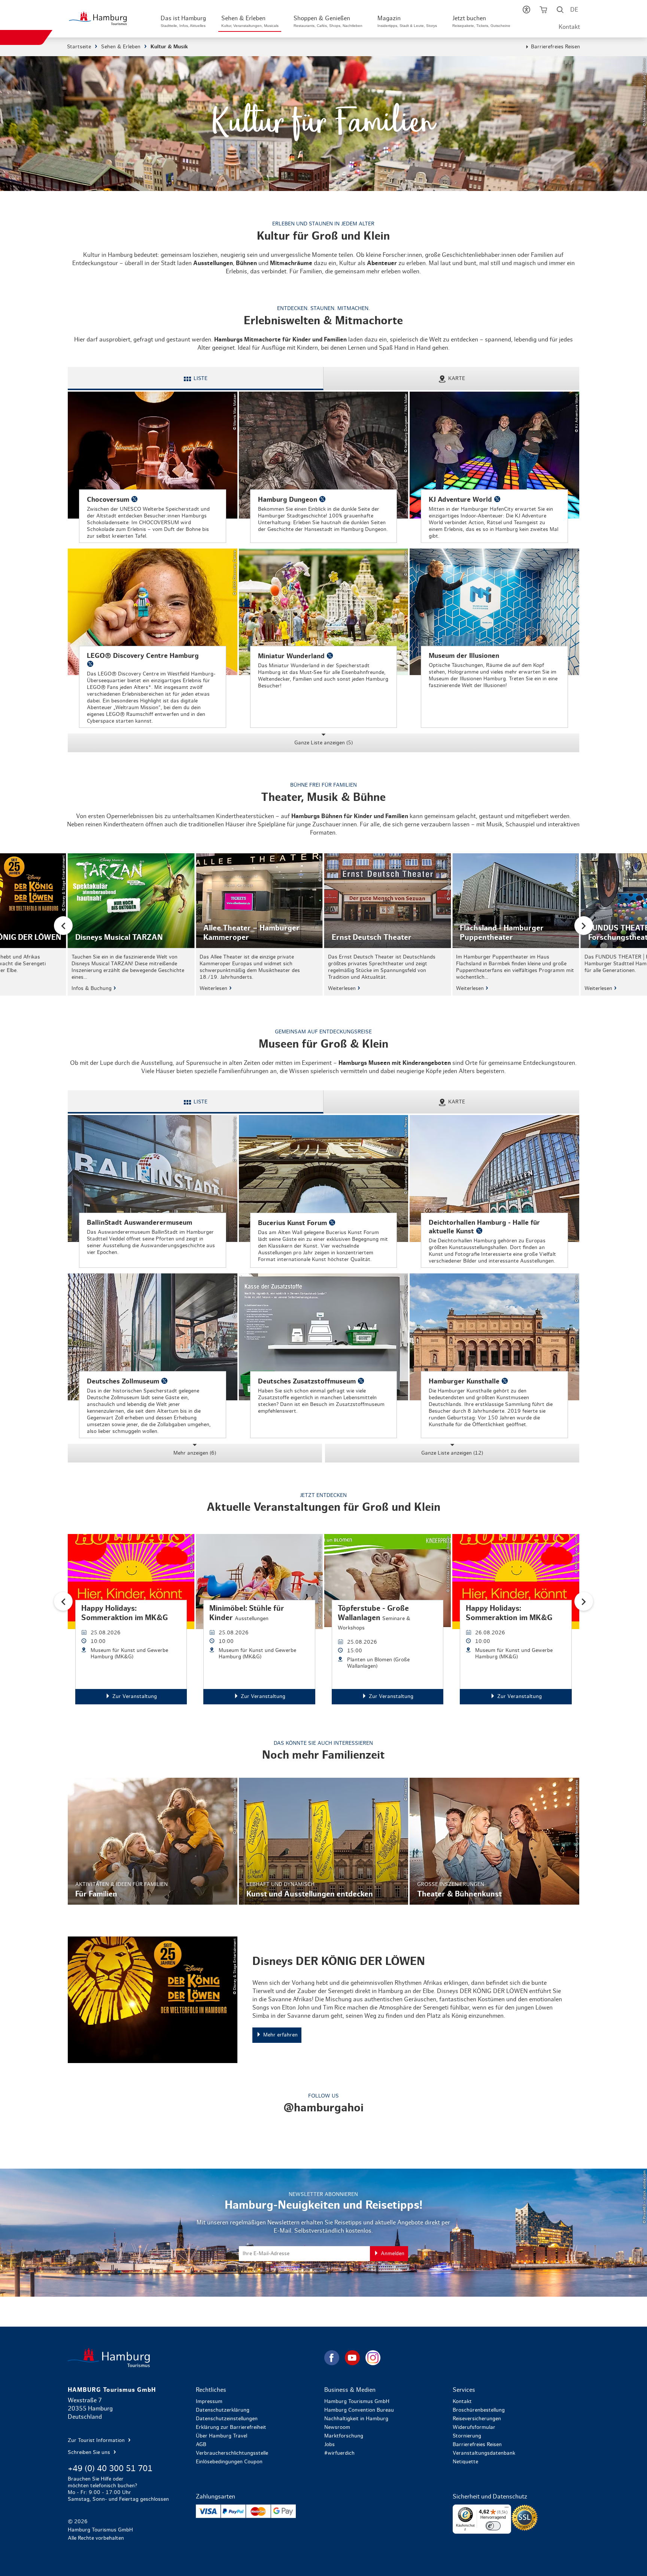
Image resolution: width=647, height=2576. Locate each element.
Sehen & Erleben (121, 47)
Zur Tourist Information (97, 2440)
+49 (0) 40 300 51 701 (110, 2469)
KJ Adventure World (494, 467)
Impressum (209, 2402)
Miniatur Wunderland (324, 638)
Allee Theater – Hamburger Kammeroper (259, 924)
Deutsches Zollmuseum (153, 1356)
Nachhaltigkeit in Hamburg (356, 2419)
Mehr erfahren (323, 2000)
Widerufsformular (474, 2427)
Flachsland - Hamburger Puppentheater (516, 924)
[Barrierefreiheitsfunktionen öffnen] (526, 11)
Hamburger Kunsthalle (494, 1356)
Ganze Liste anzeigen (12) (452, 1453)
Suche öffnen (560, 11)
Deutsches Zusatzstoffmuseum (324, 1356)
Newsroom (337, 2427)
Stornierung (467, 2436)
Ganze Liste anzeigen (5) (323, 743)
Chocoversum (153, 467)
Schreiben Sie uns (90, 2452)
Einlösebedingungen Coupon (229, 2462)
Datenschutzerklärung (223, 2410)
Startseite (79, 47)
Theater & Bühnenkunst (494, 1841)
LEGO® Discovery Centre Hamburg (153, 638)
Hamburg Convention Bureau (359, 2410)
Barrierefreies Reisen (555, 47)
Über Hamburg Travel (221, 2436)
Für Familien (153, 1841)
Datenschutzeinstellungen (227, 2419)
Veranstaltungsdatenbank (484, 2453)
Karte (457, 379)
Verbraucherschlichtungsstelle (232, 2453)
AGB (201, 2445)
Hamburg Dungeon (324, 467)
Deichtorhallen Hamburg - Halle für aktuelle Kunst (494, 1191)
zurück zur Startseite (195, 2358)
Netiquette (465, 2462)
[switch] (493, 2526)
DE (574, 10)
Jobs (329, 2445)
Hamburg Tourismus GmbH (357, 2402)
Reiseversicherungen (477, 2419)
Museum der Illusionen (494, 638)
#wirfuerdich (339, 2453)
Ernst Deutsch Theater (388, 924)
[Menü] (507, 2509)
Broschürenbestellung (479, 2410)
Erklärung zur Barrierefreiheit (231, 2427)
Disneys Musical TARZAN (131, 924)
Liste (201, 379)
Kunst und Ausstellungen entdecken (324, 1841)
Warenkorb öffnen (543, 11)
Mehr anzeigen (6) (195, 1453)
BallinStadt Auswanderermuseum (153, 1191)
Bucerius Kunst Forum (324, 1191)
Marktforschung (344, 2436)
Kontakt (569, 27)
